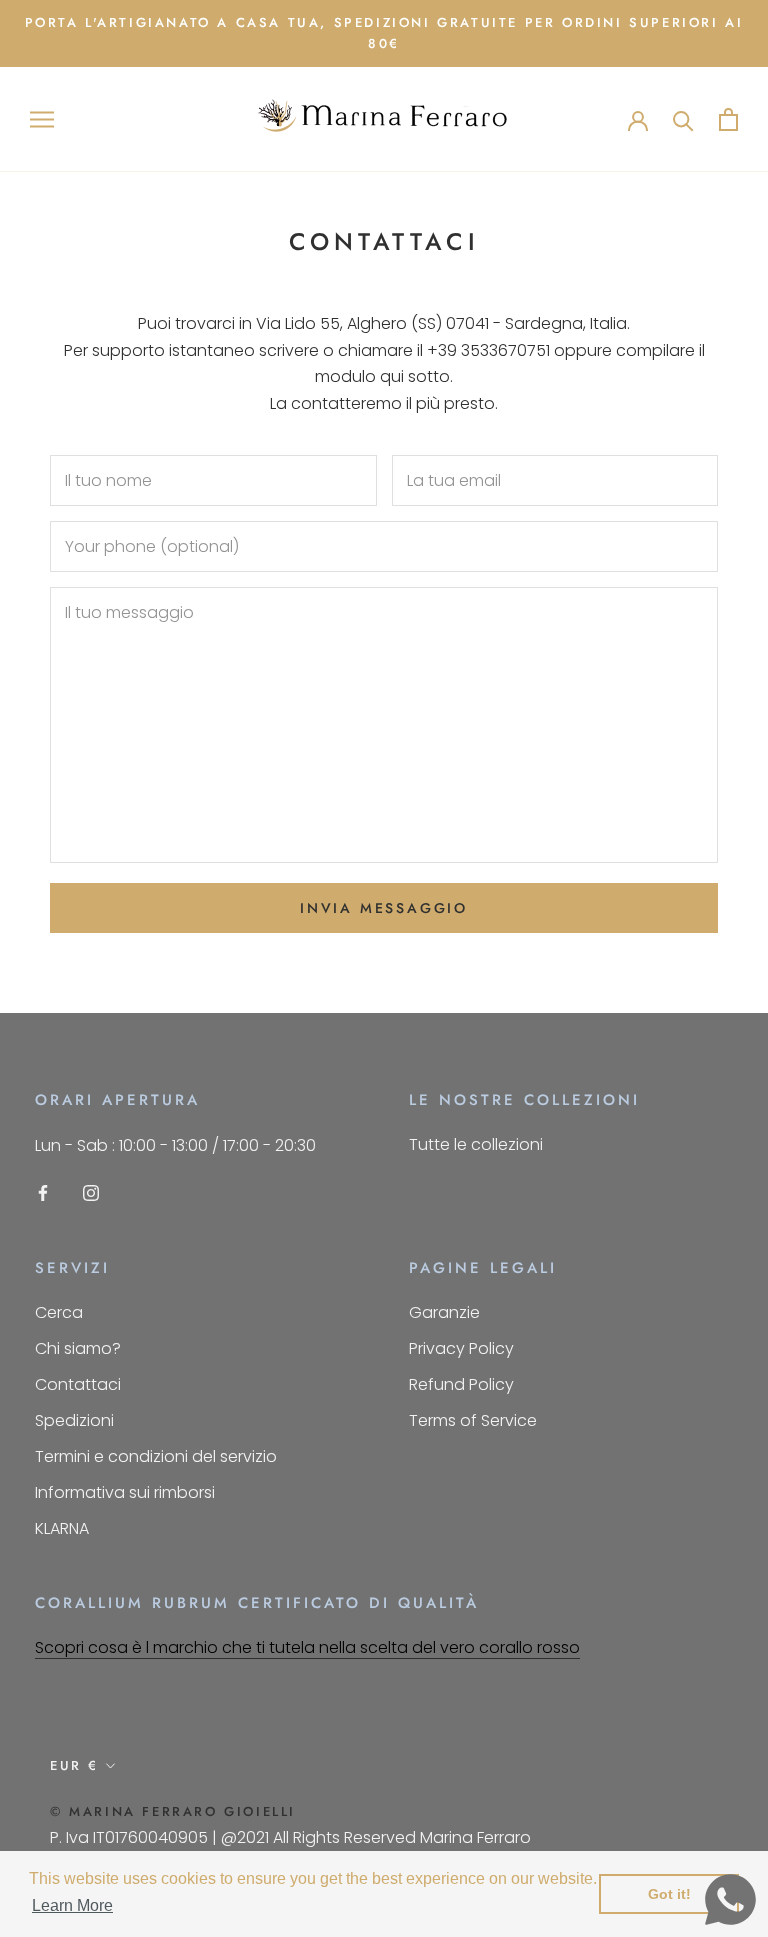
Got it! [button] (669, 1894)
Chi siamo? (78, 1348)
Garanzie (444, 1312)
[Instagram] (91, 1193)
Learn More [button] (72, 1905)
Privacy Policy (461, 1348)
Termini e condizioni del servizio (156, 1456)
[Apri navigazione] (42, 119)
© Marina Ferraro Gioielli (173, 1811)
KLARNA (62, 1528)
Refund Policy (461, 1384)
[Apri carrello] (728, 119)
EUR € (74, 1765)
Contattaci (78, 1384)
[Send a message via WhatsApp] (730, 1899)
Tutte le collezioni (476, 1144)
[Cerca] (683, 119)
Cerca (59, 1312)
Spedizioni (74, 1420)
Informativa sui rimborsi (125, 1492)
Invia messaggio (384, 908)
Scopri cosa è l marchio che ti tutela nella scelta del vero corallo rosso (307, 1647)
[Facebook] (43, 1193)
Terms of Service (473, 1420)
